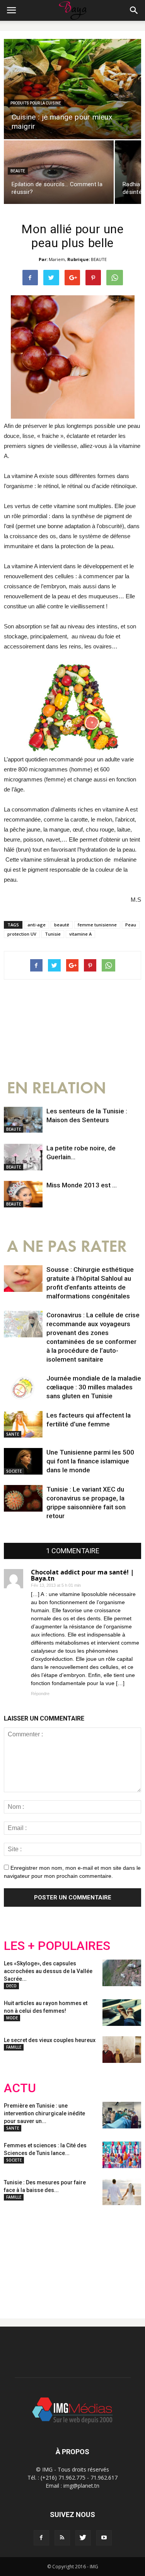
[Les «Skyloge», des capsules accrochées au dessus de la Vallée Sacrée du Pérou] (122, 1973)
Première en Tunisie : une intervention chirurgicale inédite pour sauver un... (44, 2113)
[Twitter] (83, 2538)
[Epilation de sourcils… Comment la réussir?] (59, 172)
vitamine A (80, 934)
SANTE (13, 1434)
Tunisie (53, 934)
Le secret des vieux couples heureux (50, 2040)
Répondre (40, 1694)
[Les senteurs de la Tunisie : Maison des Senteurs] (23, 1120)
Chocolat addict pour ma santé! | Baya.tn (82, 1575)
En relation (56, 1088)
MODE (12, 2018)
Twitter (47, 2256)
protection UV (22, 934)
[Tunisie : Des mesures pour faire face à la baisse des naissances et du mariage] (122, 2192)
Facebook (18, 2256)
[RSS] (62, 2538)
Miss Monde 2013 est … (82, 1185)
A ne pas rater (67, 1247)
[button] (134, 10)
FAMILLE (14, 2047)
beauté (62, 925)
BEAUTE (18, 171)
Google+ (106, 2256)
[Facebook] (41, 2538)
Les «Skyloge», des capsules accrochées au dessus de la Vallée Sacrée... (48, 1971)
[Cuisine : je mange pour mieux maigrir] (72, 89)
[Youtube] (104, 2538)
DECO (11, 1986)
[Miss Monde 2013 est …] (23, 1194)
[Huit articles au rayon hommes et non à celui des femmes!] (122, 2013)
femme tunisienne (97, 925)
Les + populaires (57, 1946)
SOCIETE (14, 1471)
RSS (76, 2256)
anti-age (37, 925)
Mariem (57, 259)
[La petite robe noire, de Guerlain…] (23, 1157)
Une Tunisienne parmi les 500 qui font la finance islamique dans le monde (90, 1461)
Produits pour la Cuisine (36, 103)
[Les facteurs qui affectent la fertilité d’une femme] (23, 1424)
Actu (20, 2088)
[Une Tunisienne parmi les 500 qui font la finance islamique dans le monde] (23, 1461)
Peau (131, 925)
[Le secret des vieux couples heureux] (122, 2050)
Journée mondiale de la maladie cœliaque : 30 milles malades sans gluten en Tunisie (94, 1387)
